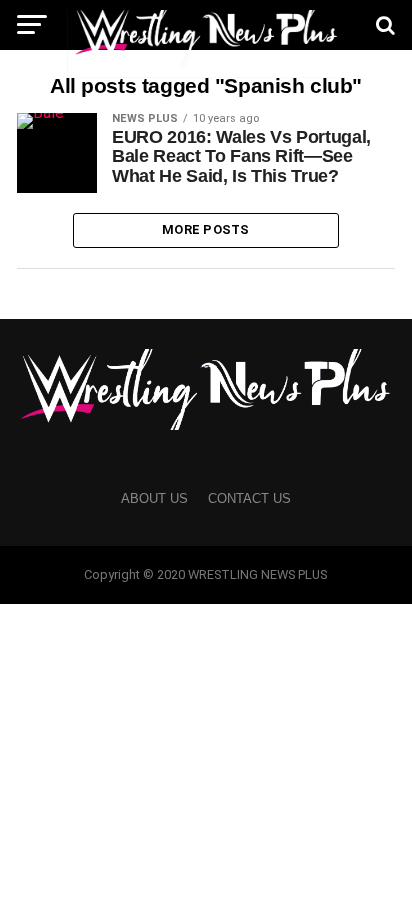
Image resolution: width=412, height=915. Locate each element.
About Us (154, 498)
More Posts (206, 229)
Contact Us (249, 498)
